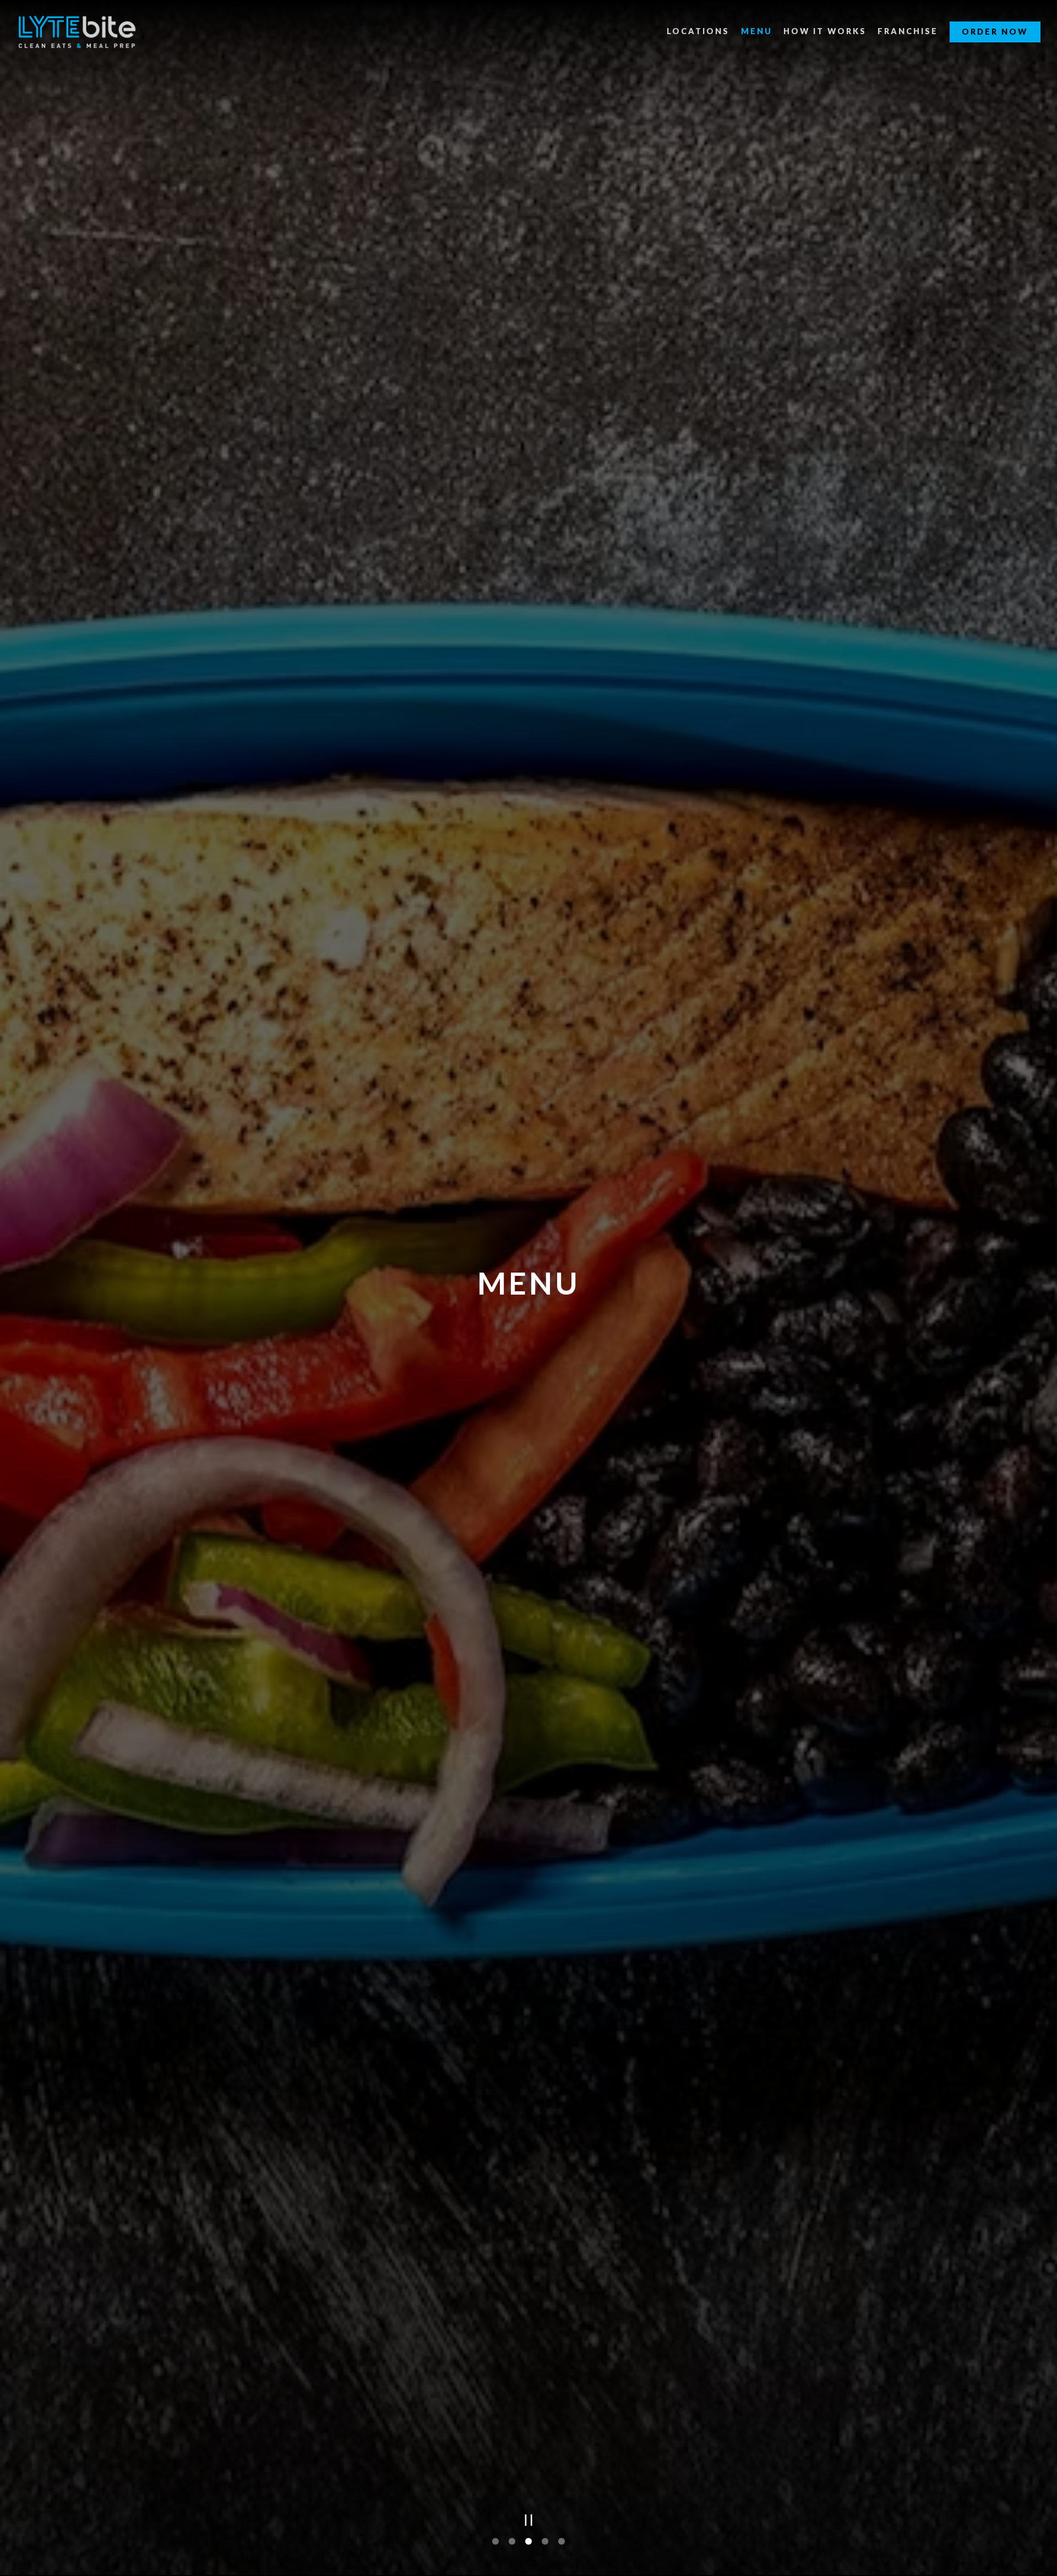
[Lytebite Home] (77, 31)
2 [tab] (512, 2543)
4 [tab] (545, 2543)
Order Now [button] (995, 32)
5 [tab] (562, 2543)
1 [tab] (495, 2543)
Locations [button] (698, 31)
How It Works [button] (825, 31)
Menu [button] (757, 31)
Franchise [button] (908, 31)
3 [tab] (528, 2543)
